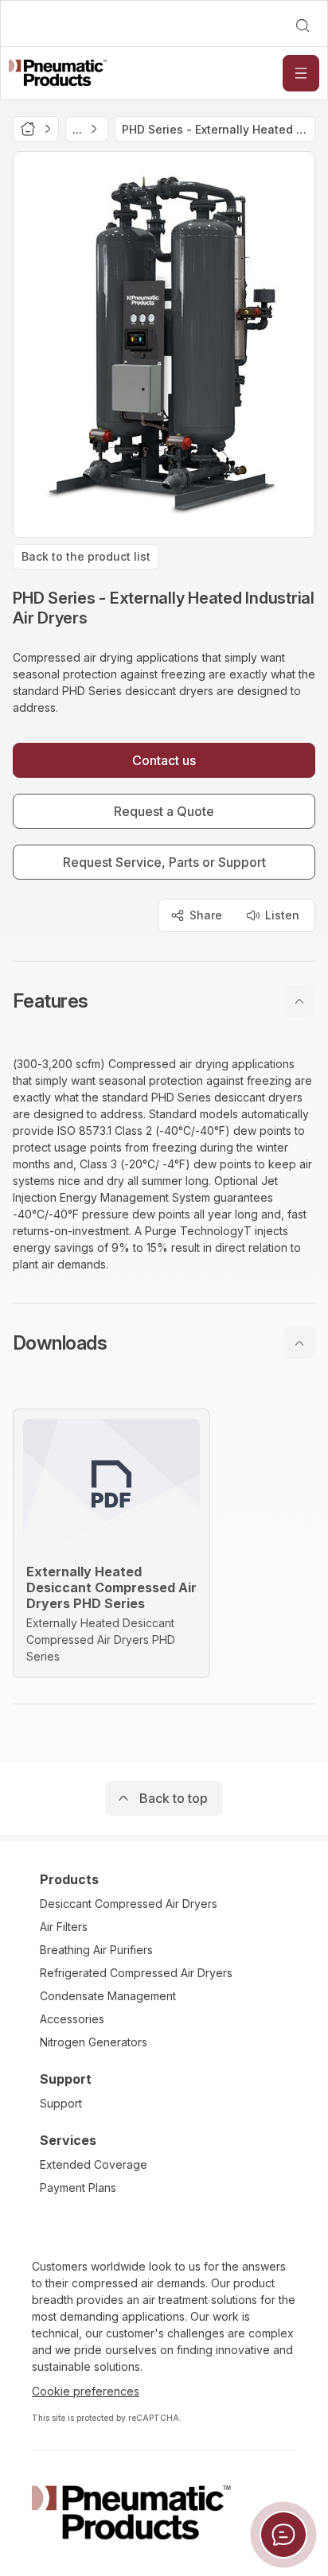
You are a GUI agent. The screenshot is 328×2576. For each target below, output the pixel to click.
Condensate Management (108, 1996)
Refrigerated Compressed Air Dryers (136, 1973)
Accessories (72, 2019)
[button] (164, 1001)
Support (61, 2103)
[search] (303, 25)
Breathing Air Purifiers (96, 1950)
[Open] (301, 73)
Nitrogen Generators (94, 2042)
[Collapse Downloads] (299, 1343)
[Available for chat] (283, 2535)
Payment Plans (78, 2187)
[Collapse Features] (299, 1001)
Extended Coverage (94, 2164)
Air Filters (64, 1927)
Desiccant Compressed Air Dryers (129, 1904)
